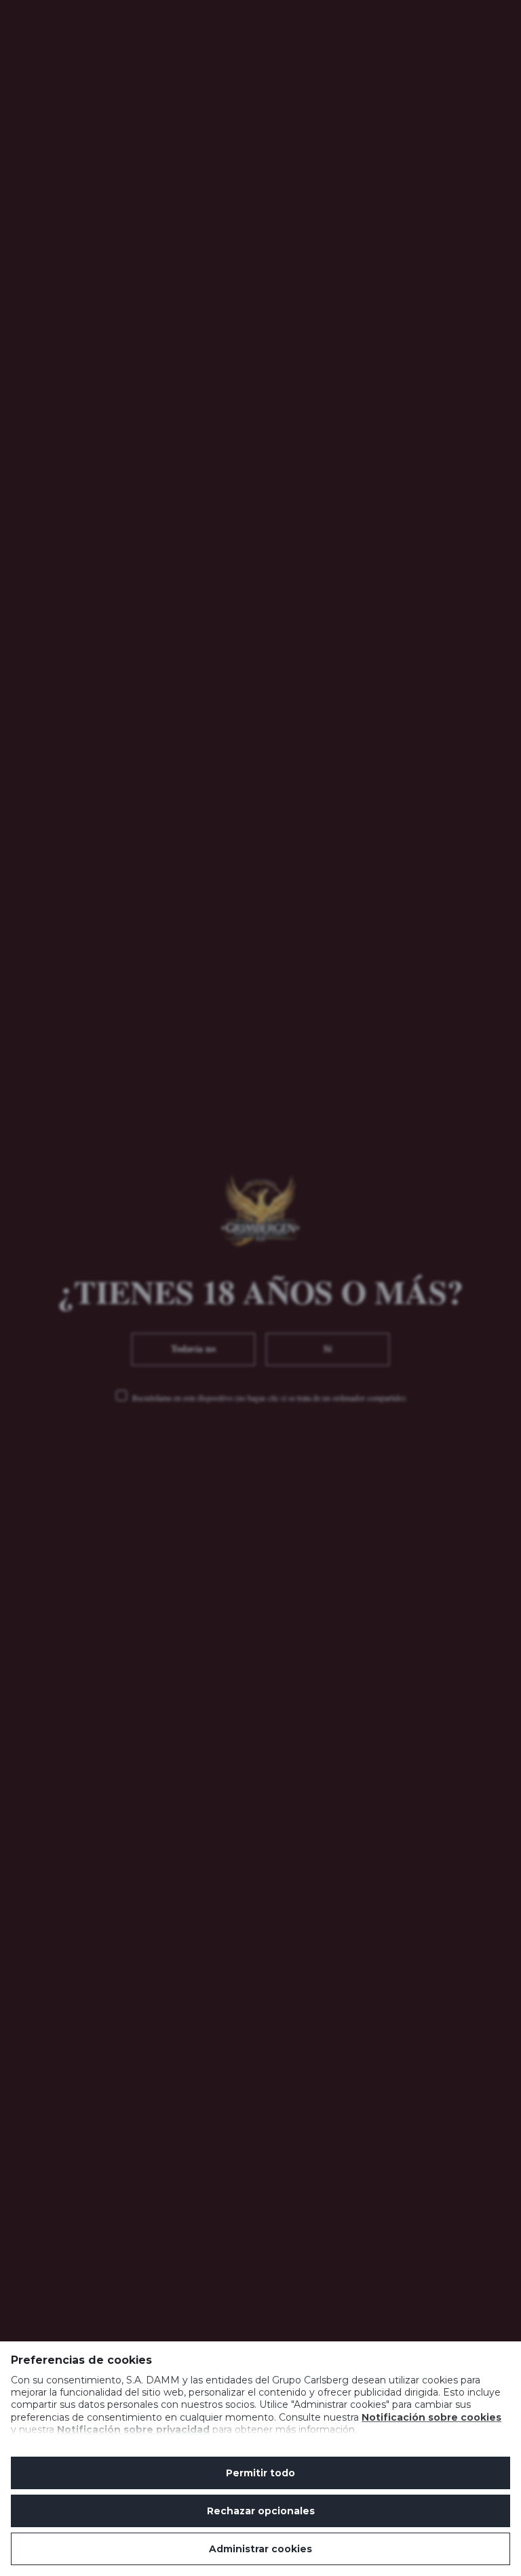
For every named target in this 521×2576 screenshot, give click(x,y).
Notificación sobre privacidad (133, 2430)
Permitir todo (260, 2473)
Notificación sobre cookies (431, 2417)
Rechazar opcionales (261, 2511)
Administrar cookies (260, 2549)
